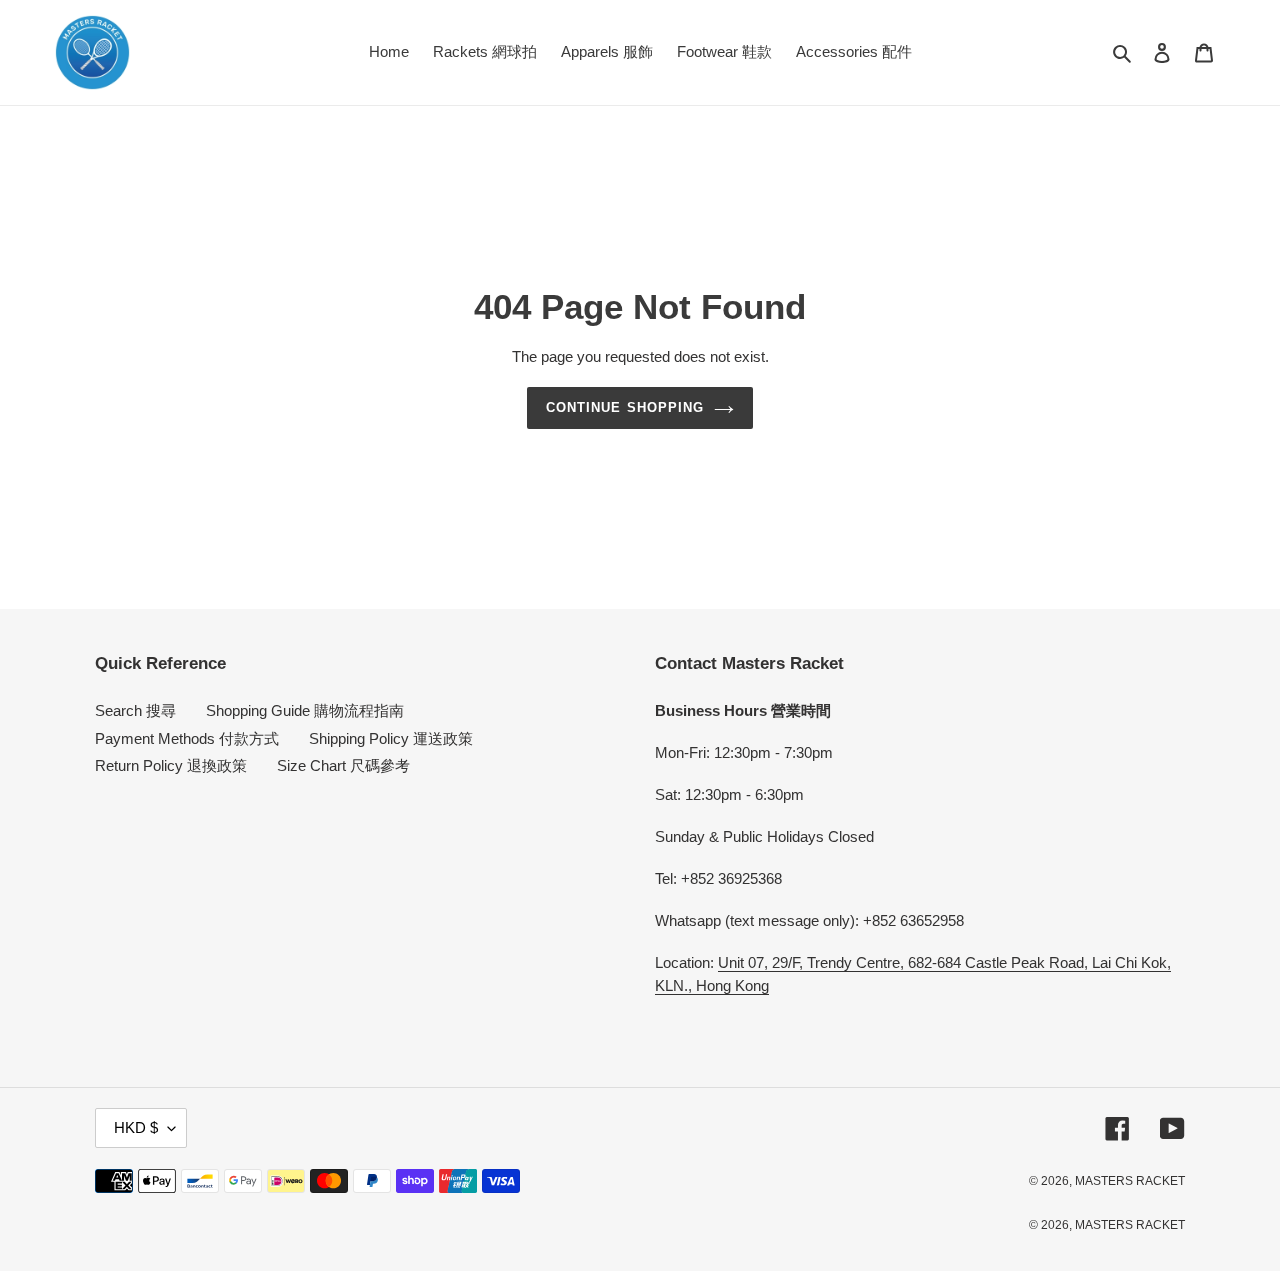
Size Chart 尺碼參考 (343, 765)
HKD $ (136, 1127)
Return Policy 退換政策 (171, 765)
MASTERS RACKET (1130, 1181)
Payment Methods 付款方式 (187, 738)
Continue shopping (625, 407)
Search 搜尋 (135, 710)
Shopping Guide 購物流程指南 (305, 710)
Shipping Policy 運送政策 (391, 738)
